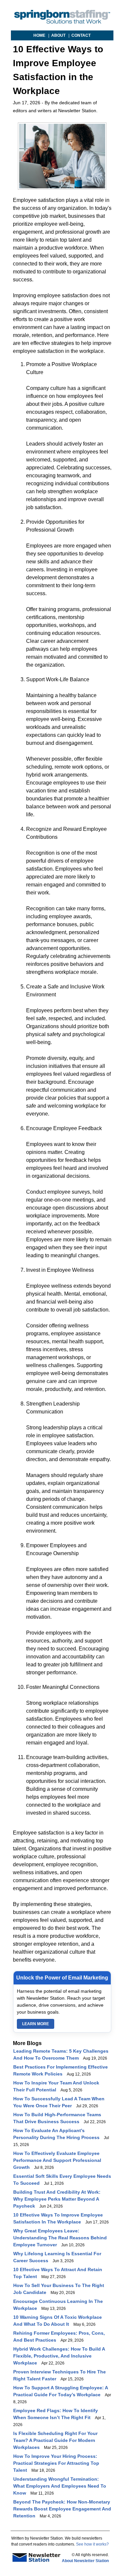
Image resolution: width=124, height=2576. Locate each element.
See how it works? (92, 2544)
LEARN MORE (36, 2024)
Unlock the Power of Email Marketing (62, 1978)
